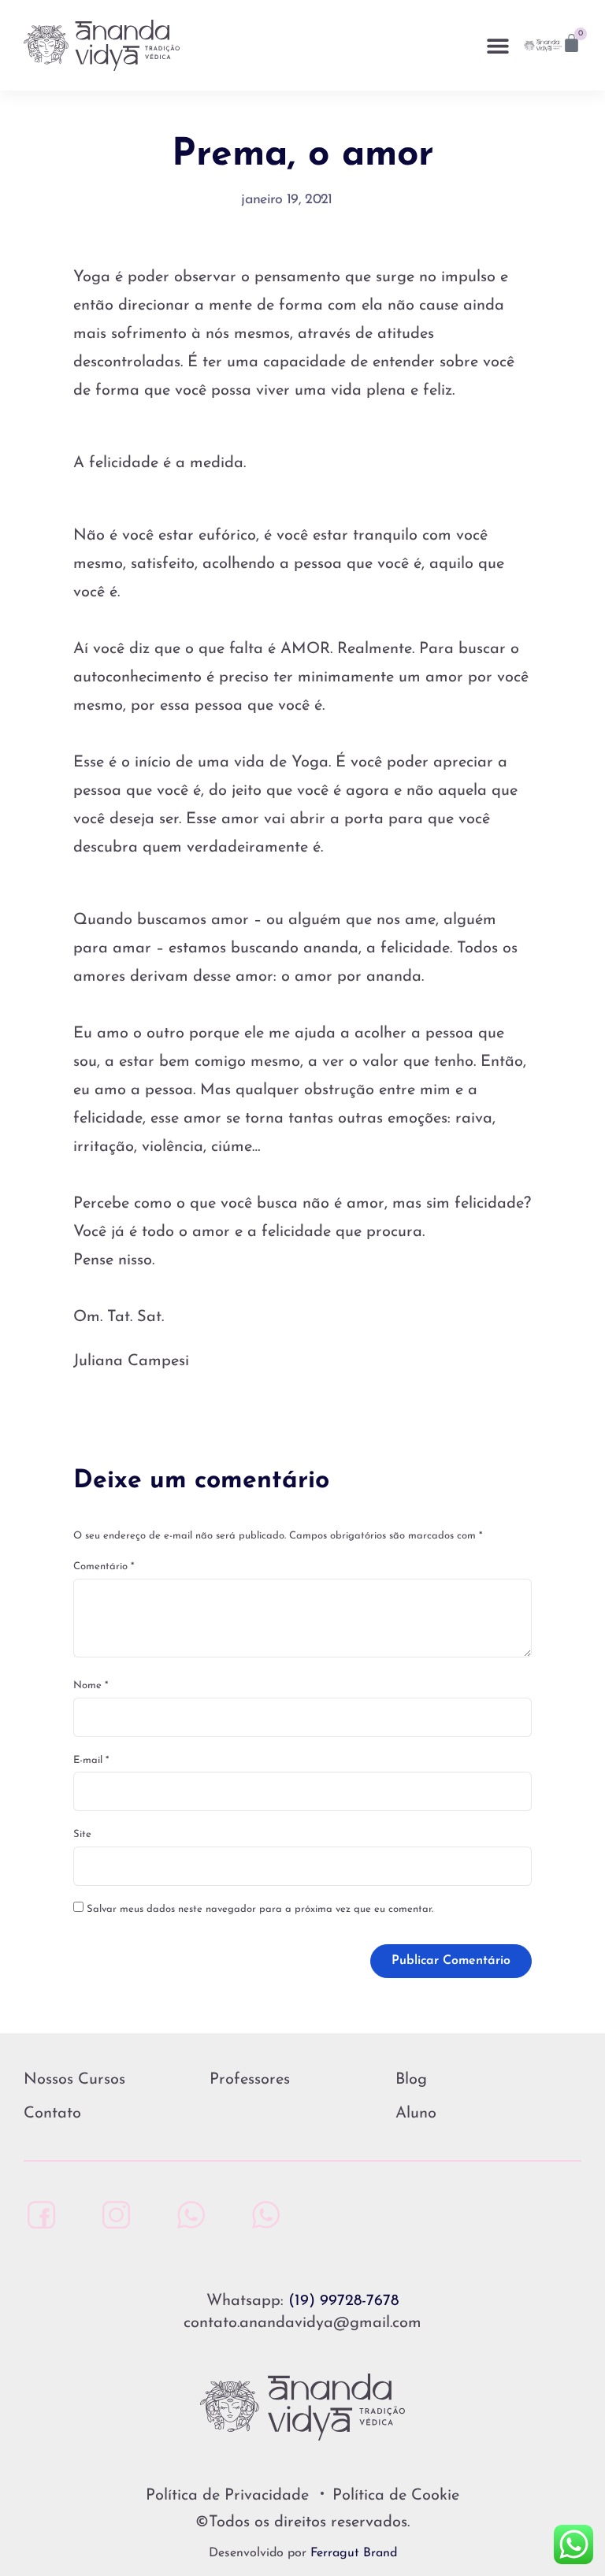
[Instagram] (112, 2215)
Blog (411, 2080)
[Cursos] (262, 2215)
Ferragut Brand (354, 2553)
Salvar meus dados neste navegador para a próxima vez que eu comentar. (260, 1909)
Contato (52, 2114)
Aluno (416, 2114)
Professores (250, 2080)
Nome (91, 1685)
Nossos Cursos (74, 2080)
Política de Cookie (396, 2496)
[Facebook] (37, 2215)
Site (82, 1834)
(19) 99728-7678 (343, 2301)
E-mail (91, 1760)
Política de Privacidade (227, 2496)
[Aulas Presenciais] (187, 2215)
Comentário (104, 1566)
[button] (498, 45)
